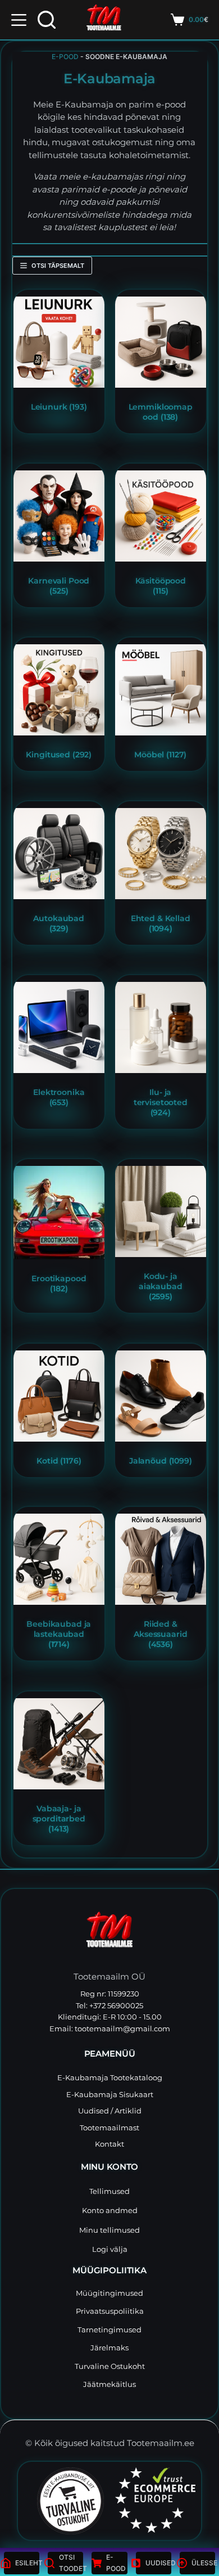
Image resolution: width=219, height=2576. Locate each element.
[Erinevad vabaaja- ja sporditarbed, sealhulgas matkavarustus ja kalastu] (59, 1744)
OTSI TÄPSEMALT (58, 266)
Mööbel (160, 755)
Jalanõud (161, 1460)
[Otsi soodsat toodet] (47, 20)
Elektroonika (59, 1097)
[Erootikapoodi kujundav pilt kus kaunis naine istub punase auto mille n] (59, 1213)
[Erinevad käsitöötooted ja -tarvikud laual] (161, 516)
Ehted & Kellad (161, 923)
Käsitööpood (161, 586)
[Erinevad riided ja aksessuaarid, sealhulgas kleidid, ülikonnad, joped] (161, 1559)
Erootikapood (59, 1283)
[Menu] (19, 20)
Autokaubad (59, 923)
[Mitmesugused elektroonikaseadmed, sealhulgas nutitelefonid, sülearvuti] (59, 1027)
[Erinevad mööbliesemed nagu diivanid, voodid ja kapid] (161, 690)
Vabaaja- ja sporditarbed (58, 1818)
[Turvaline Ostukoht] (64, 2501)
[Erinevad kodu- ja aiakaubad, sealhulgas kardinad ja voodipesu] (161, 1211)
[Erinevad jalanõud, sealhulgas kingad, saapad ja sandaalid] (161, 1396)
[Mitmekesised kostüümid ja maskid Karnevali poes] (59, 516)
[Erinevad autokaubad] (59, 854)
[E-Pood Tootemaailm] (109, 1933)
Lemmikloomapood (161, 412)
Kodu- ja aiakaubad (161, 1287)
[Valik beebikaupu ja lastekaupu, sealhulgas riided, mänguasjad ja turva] (59, 1559)
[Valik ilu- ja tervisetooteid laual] (161, 1027)
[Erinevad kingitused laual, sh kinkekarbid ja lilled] (59, 690)
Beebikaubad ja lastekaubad (59, 1634)
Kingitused (59, 755)
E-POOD (65, 57)
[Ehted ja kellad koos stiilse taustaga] (161, 854)
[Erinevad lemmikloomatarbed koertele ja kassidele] (161, 342)
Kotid (59, 1460)
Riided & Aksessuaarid (160, 1634)
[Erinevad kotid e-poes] (59, 1396)
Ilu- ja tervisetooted (161, 1103)
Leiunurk (58, 407)
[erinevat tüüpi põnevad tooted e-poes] (59, 342)
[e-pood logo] (104, 20)
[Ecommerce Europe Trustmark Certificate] (155, 2500)
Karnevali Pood (59, 586)
